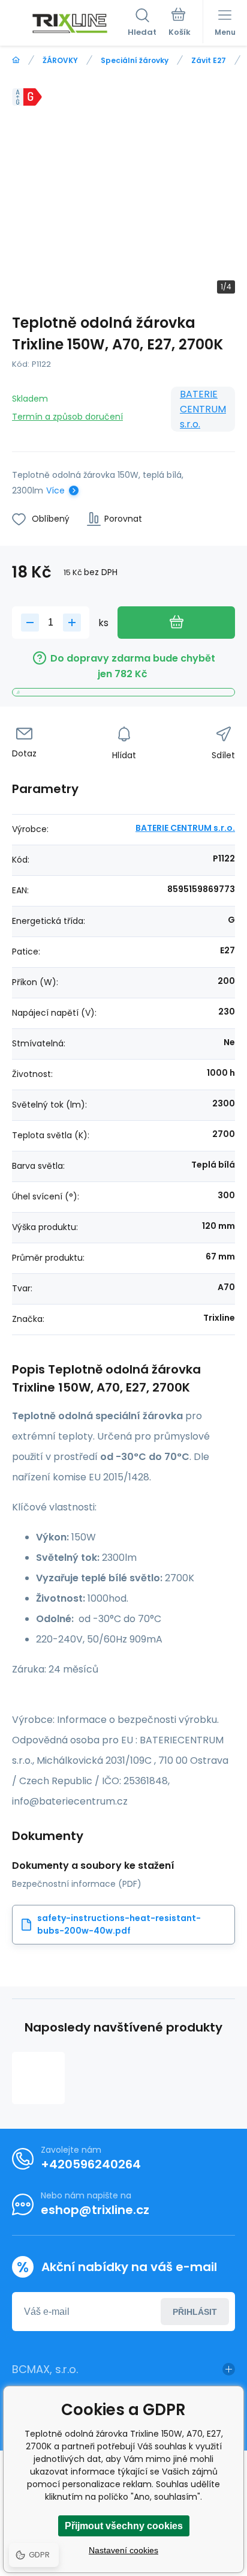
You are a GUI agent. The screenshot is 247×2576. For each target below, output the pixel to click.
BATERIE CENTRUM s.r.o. (203, 409)
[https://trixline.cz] (16, 60)
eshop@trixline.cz (95, 2210)
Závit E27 (209, 60)
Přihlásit (195, 2312)
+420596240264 (91, 2164)
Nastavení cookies (123, 2550)
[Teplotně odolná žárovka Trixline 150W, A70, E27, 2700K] (38, 2078)
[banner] (70, 23)
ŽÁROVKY (60, 60)
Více (55, 490)
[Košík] (180, 23)
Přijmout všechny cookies (124, 2526)
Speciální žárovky (135, 60)
